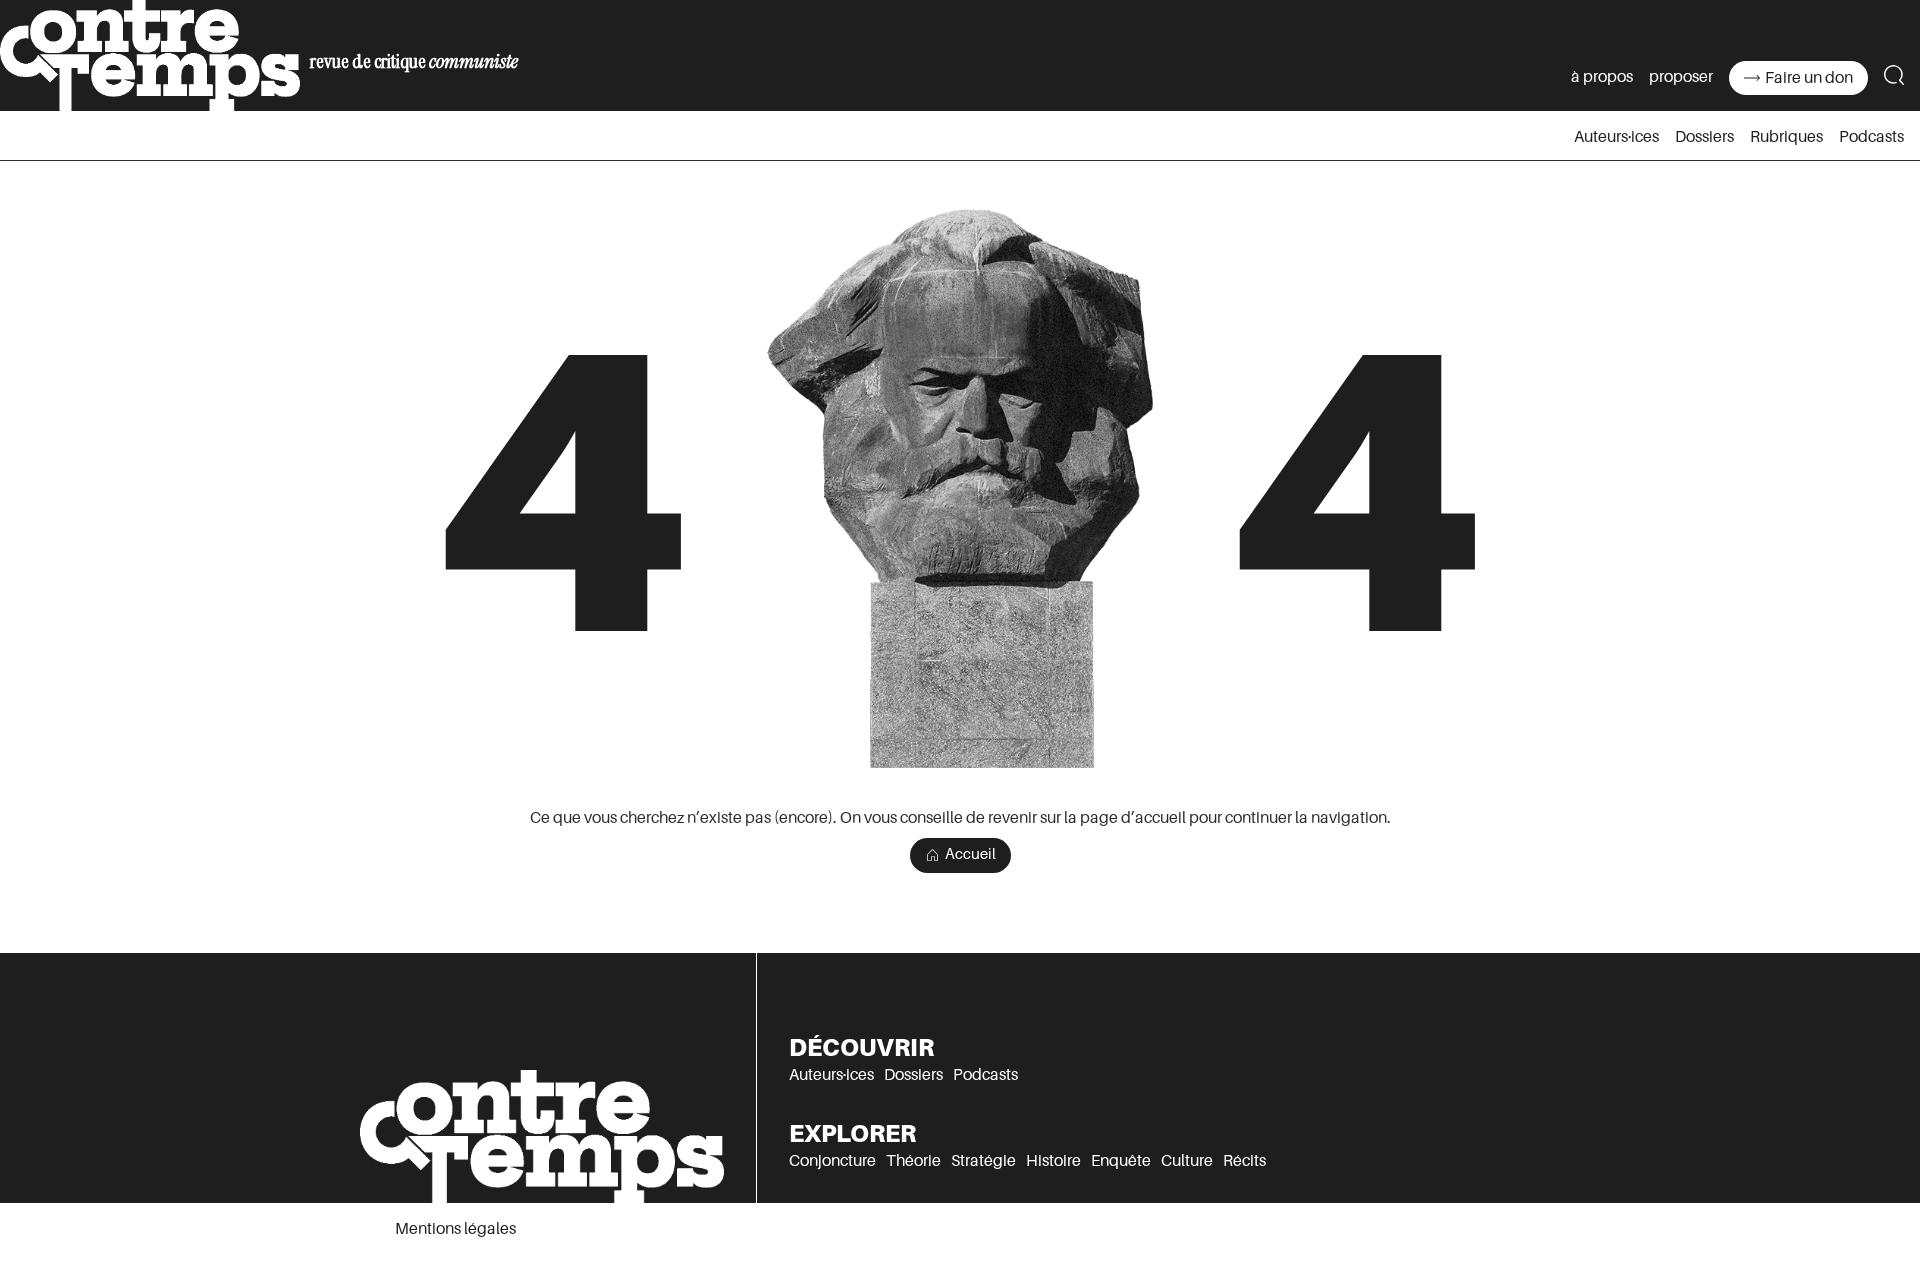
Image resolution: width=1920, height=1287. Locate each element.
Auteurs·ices (1616, 137)
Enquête (1121, 1161)
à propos (1602, 77)
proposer (1681, 77)
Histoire (1053, 1161)
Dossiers (1704, 137)
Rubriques (1786, 137)
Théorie (913, 1161)
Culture (1187, 1161)
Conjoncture (832, 1161)
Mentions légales (455, 1229)
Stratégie (983, 1161)
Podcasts (1871, 137)
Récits (1244, 1161)
